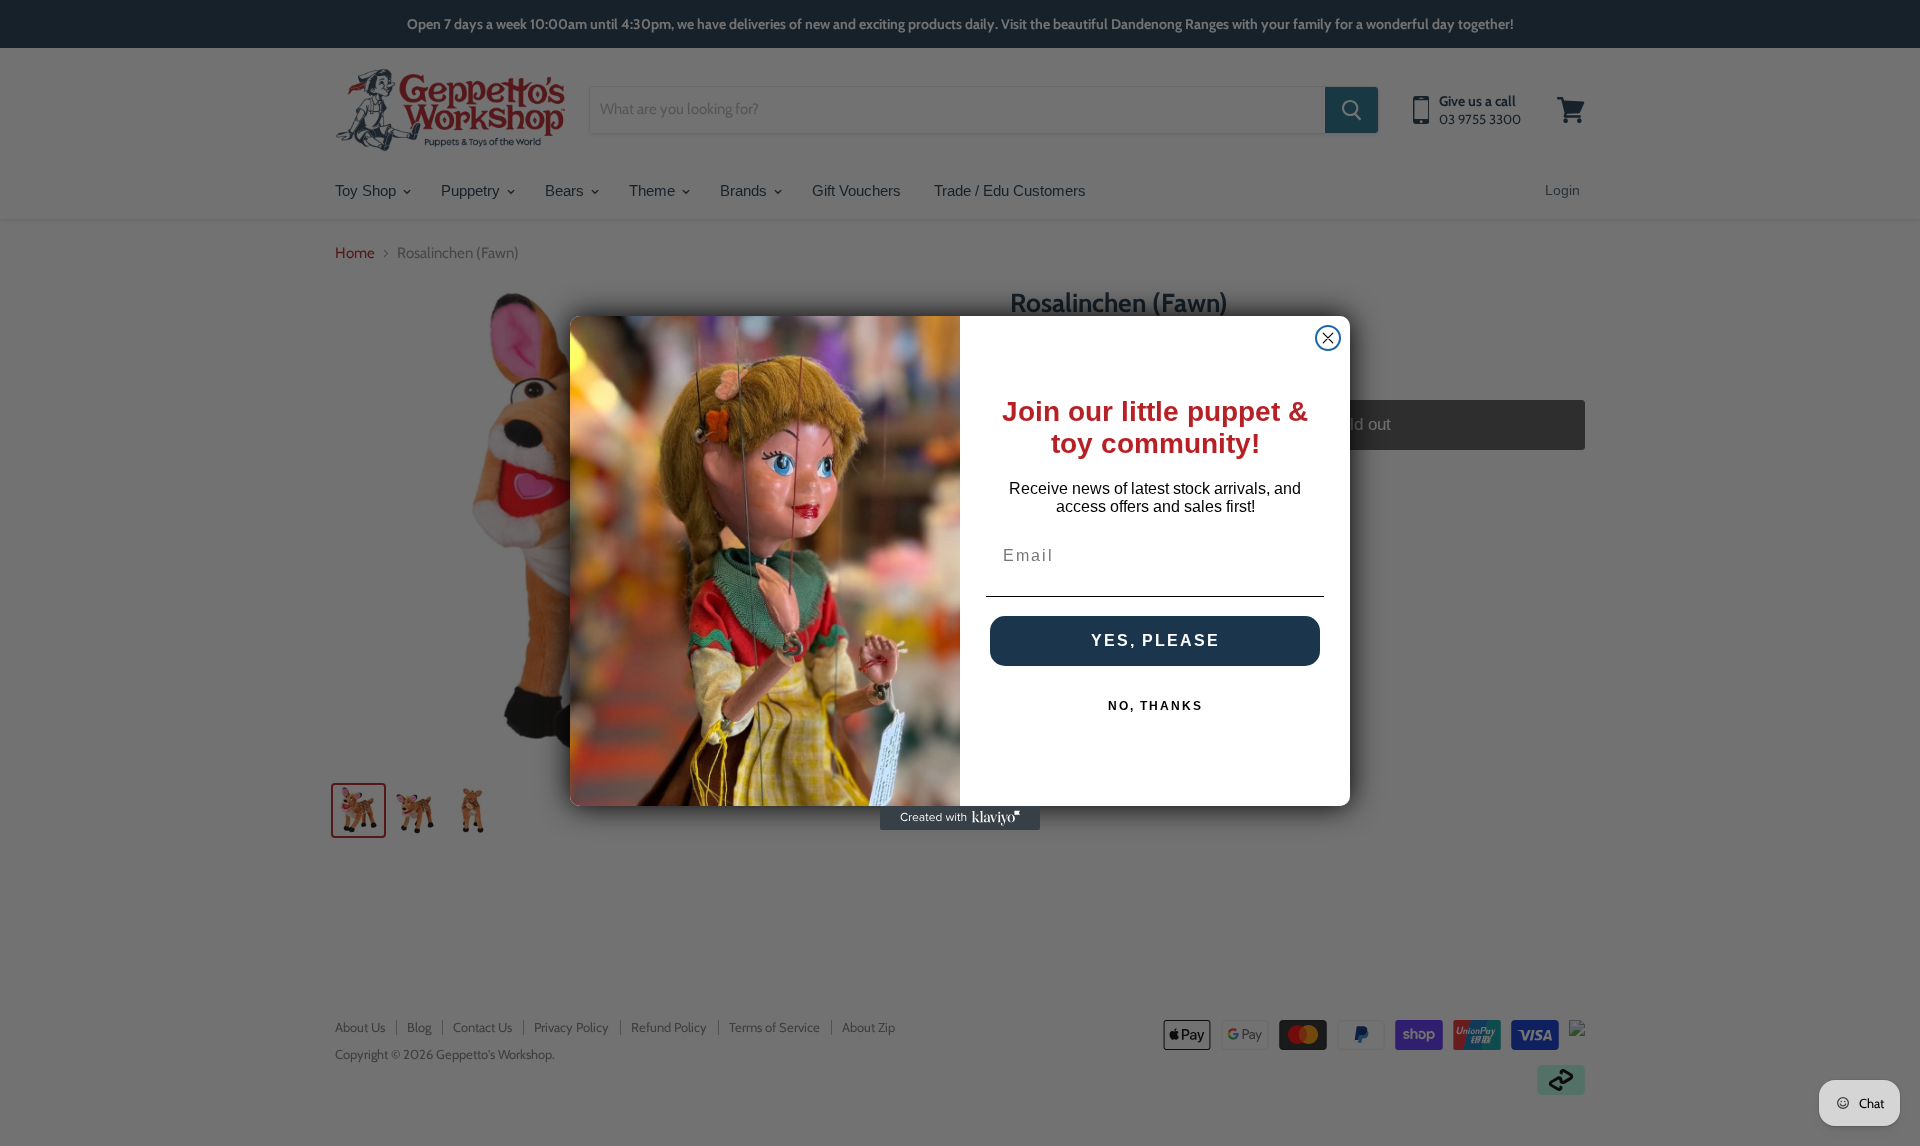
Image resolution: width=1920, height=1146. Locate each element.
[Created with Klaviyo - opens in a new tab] (960, 818)
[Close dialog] (1328, 338)
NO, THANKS (1155, 706)
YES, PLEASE (1155, 640)
